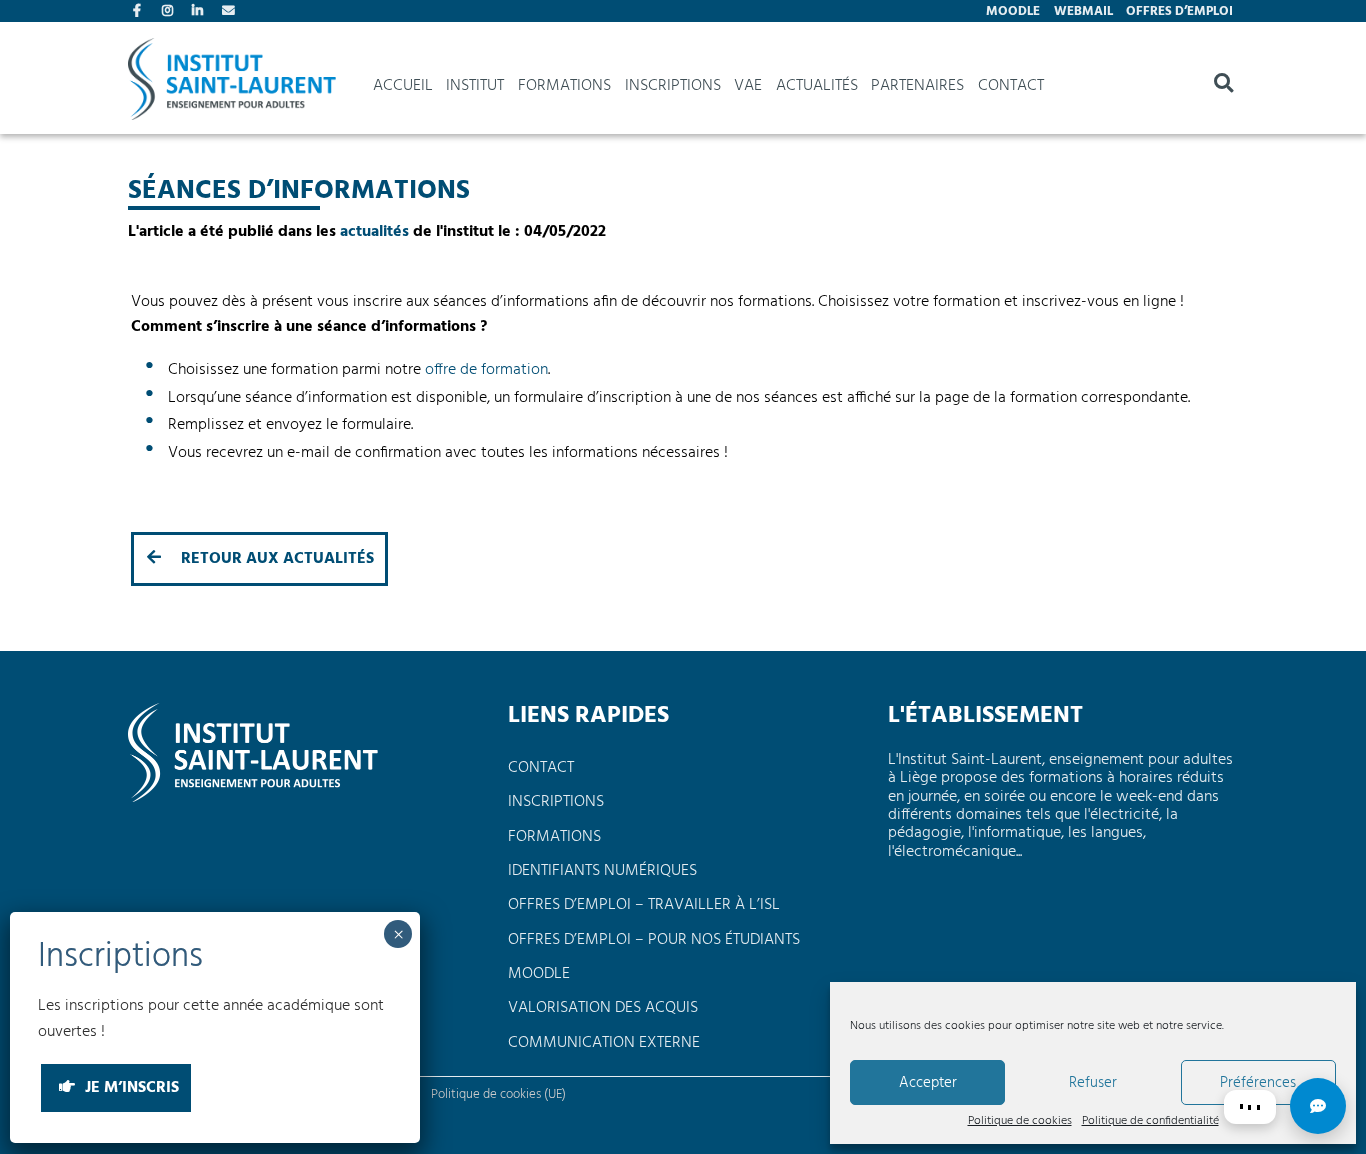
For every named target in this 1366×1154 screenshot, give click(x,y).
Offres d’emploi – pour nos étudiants (654, 940)
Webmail (1083, 11)
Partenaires (917, 86)
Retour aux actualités (275, 559)
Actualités (817, 86)
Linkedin (200, 13)
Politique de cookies (1020, 1122)
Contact (230, 13)
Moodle (1013, 11)
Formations (564, 86)
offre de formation (486, 370)
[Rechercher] (1223, 86)
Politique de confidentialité (1150, 1122)
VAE (748, 86)
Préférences (1258, 1083)
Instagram (170, 13)
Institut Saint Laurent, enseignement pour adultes (232, 86)
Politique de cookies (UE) (498, 1094)
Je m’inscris (130, 1089)
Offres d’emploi (1179, 11)
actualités (374, 232)
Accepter (928, 1083)
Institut (475, 86)
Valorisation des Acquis (603, 1008)
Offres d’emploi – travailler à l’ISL (644, 905)
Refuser (1093, 1083)
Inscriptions (673, 86)
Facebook (141, 13)
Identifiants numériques (602, 871)
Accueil (403, 86)
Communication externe (604, 1043)
